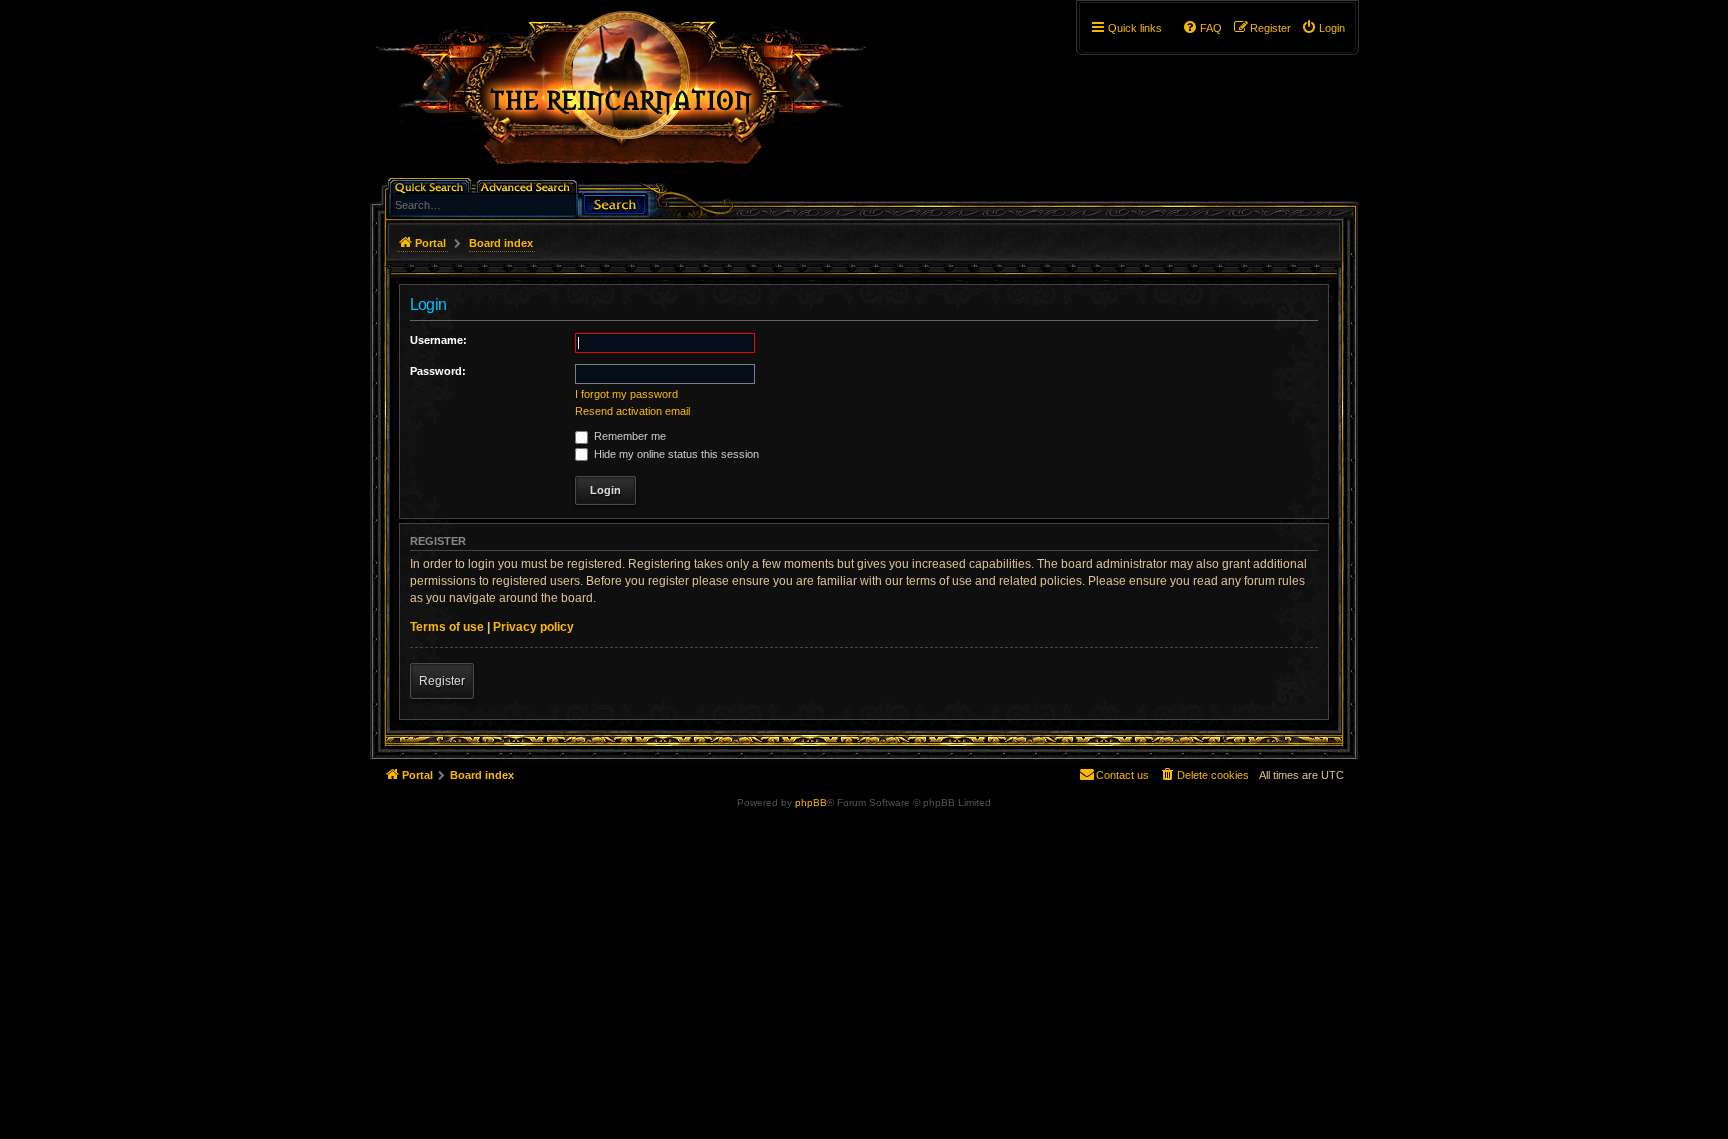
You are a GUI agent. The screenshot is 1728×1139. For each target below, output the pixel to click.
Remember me (628, 436)
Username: (438, 340)
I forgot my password (626, 394)
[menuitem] (1323, 28)
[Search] (615, 202)
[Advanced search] (528, 185)
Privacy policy (533, 627)
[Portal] (631, 96)
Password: (438, 371)
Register (442, 681)
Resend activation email (632, 411)
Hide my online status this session (675, 454)
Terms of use (447, 627)
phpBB (811, 802)
